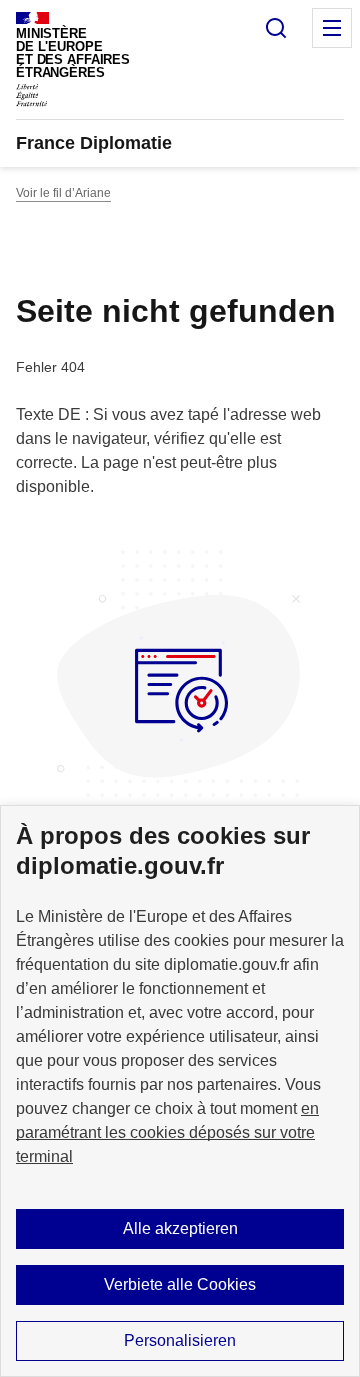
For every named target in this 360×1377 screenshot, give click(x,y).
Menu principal (332, 28)
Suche (276, 28)
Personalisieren (180, 1340)
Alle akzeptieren (180, 1228)
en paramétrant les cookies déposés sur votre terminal (167, 1132)
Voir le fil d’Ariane (63, 193)
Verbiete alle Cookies (180, 1284)
